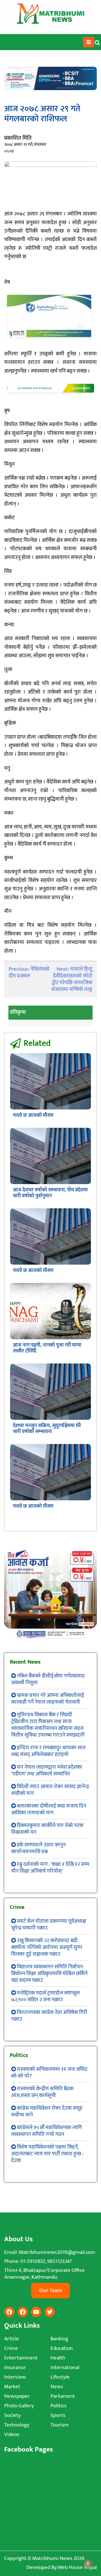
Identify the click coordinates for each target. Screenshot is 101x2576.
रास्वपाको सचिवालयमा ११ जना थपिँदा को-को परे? (49, 2073)
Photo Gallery (19, 2406)
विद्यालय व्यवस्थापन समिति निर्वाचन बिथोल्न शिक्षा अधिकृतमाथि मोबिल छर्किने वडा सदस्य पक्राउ (49, 1974)
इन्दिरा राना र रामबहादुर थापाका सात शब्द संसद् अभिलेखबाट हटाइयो (48, 1751)
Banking (59, 2339)
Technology (17, 2425)
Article (12, 2339)
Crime (11, 2348)
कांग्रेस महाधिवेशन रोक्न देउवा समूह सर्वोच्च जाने (47, 2112)
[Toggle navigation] (89, 42)
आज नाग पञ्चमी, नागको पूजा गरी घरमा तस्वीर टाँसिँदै (47, 1348)
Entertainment (21, 2358)
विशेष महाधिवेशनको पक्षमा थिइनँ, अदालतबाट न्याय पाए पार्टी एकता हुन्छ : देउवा (47, 2154)
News (57, 2387)
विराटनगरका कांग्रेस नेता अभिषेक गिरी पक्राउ (49, 2016)
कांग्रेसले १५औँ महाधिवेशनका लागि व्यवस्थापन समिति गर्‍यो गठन (47, 2131)
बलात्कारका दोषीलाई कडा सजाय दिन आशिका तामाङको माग (49, 1809)
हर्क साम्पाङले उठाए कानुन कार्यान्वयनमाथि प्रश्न (38, 1848)
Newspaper (17, 2396)
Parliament (63, 2396)
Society (12, 2415)
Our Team (51, 2290)
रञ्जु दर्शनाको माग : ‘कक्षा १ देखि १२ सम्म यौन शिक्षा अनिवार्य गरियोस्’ (50, 1868)
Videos (12, 2435)
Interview (15, 2377)
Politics (58, 2406)
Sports (58, 2415)
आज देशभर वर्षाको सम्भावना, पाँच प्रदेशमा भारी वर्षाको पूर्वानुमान (50, 1193)
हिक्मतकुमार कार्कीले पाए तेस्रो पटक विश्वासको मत (47, 1829)
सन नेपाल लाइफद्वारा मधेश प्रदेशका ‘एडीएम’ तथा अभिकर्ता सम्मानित (47, 1771)
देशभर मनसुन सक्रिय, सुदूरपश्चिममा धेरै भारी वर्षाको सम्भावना (47, 1429)
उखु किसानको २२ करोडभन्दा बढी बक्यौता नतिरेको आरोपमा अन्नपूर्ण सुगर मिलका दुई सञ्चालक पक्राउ (47, 1947)
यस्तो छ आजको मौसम (33, 1115)
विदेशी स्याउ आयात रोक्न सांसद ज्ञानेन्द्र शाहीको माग (50, 1790)
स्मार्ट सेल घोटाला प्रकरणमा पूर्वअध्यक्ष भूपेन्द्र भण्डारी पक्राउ (49, 1925)
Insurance (15, 2367)
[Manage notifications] (88, 2564)
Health (58, 2358)
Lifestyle (60, 2377)
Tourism (60, 2425)
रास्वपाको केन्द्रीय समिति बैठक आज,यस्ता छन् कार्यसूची (42, 2092)
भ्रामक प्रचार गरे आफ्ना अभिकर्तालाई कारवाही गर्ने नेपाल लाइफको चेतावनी (48, 1699)
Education (62, 2348)
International (65, 2367)
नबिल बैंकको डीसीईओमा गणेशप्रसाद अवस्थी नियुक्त (48, 1679)
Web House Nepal (77, 2567)
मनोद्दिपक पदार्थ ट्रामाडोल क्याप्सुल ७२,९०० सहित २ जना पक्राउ (45, 1996)
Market (12, 2387)
